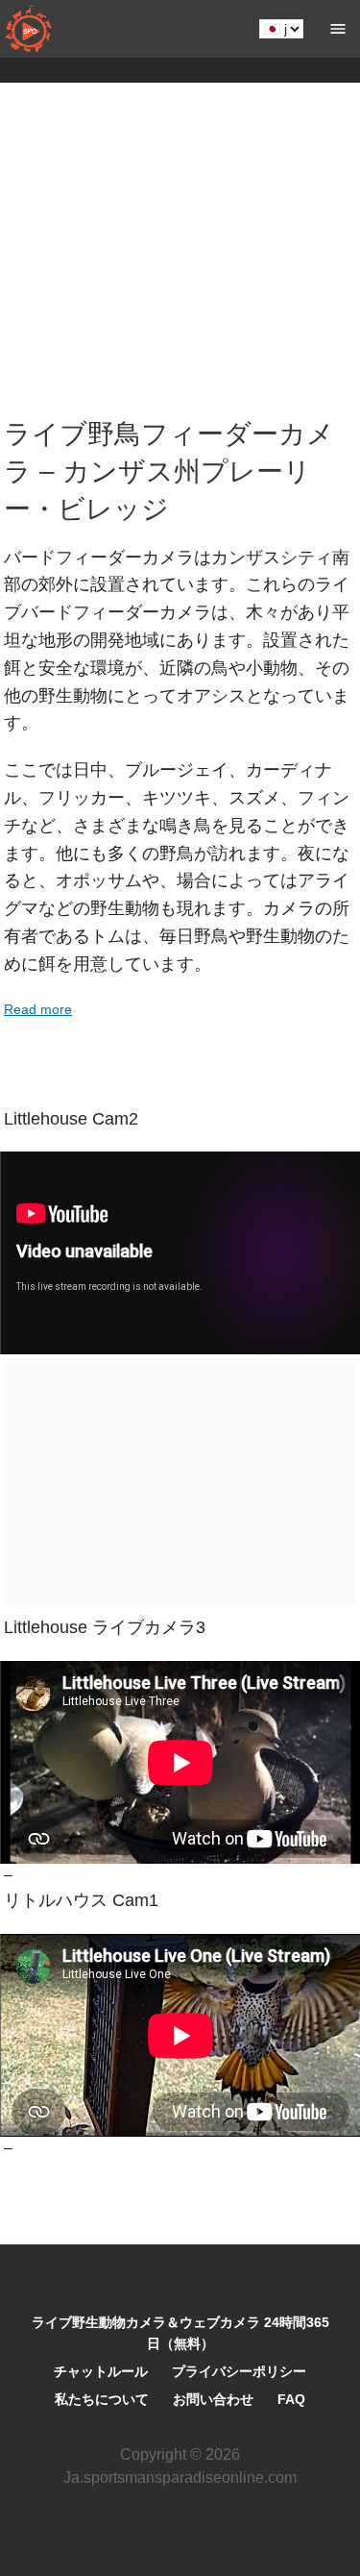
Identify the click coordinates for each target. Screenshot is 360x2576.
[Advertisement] (180, 255)
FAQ (291, 2399)
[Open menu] (338, 29)
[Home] (29, 29)
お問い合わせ (213, 2399)
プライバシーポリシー (239, 2371)
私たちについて (102, 2399)
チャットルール (101, 2371)
